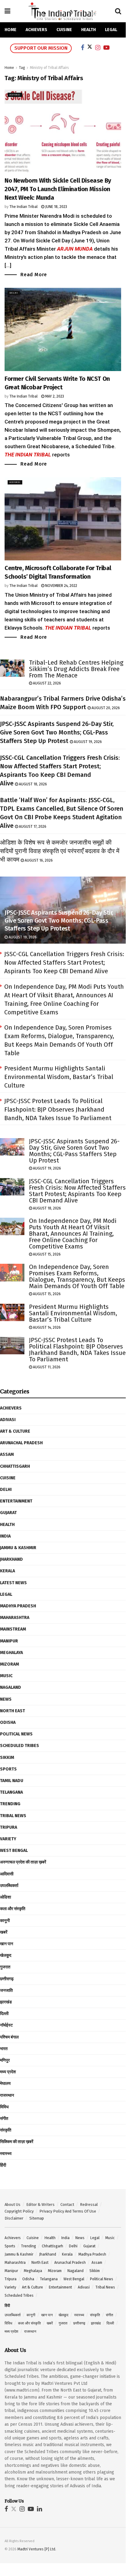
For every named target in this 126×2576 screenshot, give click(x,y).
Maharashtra (15, 1618)
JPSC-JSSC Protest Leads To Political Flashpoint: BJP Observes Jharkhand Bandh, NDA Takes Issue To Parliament (58, 1109)
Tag (22, 68)
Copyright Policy (19, 2211)
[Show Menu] (7, 11)
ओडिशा (5, 1897)
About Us (13, 2204)
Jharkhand (11, 1559)
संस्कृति (6, 2130)
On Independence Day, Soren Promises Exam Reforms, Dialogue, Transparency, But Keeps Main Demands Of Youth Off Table (77, 1276)
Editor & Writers (40, 2204)
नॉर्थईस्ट (6, 2025)
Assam (7, 1454)
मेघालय (5, 2083)
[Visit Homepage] (63, 11)
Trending (10, 1804)
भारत (4, 2049)
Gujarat (8, 1513)
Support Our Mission (41, 48)
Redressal (89, 2204)
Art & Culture (15, 1431)
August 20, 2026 (105, 708)
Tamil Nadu (12, 1781)
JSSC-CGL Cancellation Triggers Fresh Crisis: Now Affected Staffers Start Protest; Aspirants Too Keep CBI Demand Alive (64, 963)
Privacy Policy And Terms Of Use (68, 2211)
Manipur (9, 1641)
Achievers (36, 30)
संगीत (4, 2119)
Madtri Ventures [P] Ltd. (37, 2549)
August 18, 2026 (32, 784)
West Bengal (14, 1851)
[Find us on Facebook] (6, 2509)
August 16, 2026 (38, 860)
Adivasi (15, 95)
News (6, 1699)
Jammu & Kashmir (18, 1548)
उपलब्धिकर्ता (9, 1886)
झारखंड (6, 2002)
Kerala (7, 1571)
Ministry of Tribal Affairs (49, 68)
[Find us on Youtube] (31, 2509)
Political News (16, 1734)
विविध (4, 2107)
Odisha (8, 1722)
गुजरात (5, 1967)
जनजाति (6, 1990)
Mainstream (13, 1629)
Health (88, 30)
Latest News (13, 1583)
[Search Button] (118, 11)
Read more (34, 274)
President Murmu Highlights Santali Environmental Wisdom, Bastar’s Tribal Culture (59, 1077)
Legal (111, 30)
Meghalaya (11, 1653)
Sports (8, 1769)
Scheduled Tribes (20, 1746)
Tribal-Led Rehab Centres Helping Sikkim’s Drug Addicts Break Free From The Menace (76, 669)
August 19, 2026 (87, 742)
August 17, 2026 (32, 827)
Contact (67, 2204)
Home (11, 30)
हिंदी (3, 2165)
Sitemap (37, 2218)
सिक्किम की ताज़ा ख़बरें (17, 2142)
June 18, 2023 (56, 207)
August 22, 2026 (47, 683)
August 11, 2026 (46, 1367)
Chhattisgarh (15, 1466)
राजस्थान (7, 2095)
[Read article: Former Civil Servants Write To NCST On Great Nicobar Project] (63, 329)
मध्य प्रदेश (8, 2072)
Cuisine (64, 30)
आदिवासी (7, 1874)
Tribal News (13, 1816)
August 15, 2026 (46, 1254)
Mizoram (9, 1664)
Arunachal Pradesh (21, 1443)
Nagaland (11, 1687)
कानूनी (5, 1921)
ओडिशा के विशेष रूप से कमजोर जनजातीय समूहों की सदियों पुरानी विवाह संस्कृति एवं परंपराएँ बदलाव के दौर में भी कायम (60, 851)
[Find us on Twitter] (14, 2509)
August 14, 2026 (46, 1327)
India (5, 1536)
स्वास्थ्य (6, 2154)
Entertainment (16, 1501)
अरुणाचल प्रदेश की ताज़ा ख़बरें (23, 1862)
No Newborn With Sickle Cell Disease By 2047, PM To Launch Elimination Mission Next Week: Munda (58, 189)
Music (6, 1676)
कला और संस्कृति (13, 1909)
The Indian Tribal (23, 207)
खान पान (7, 1944)
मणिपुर (5, 2060)
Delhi (14, 293)
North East (13, 1711)
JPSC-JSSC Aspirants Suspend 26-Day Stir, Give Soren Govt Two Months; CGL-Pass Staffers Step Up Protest (57, 732)
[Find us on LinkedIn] (40, 2509)
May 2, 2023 (54, 396)
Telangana (11, 1792)
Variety (8, 1839)
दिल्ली (4, 2014)
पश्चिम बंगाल (9, 2037)
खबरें (4, 1932)
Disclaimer (14, 2218)
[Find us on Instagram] (22, 2509)
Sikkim (7, 1758)
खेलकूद (6, 1955)
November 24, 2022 (61, 586)
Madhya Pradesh (18, 1606)
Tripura (9, 1827)
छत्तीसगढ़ (7, 1979)
